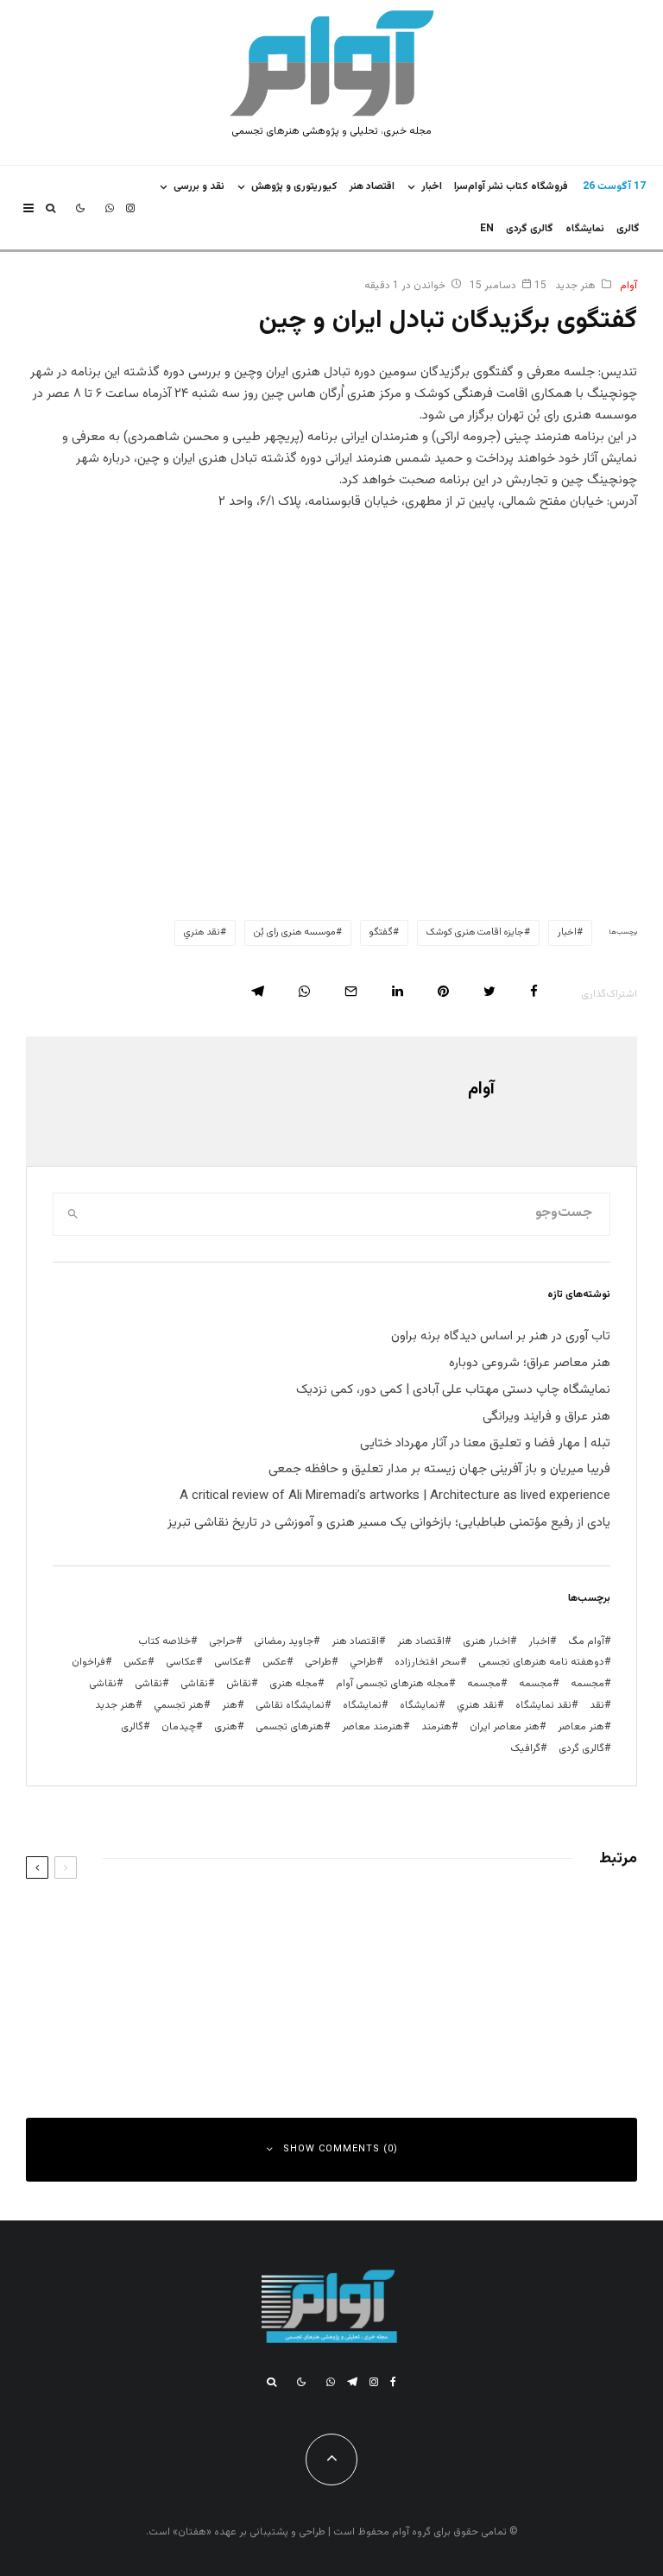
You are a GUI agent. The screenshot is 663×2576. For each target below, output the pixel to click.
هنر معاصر (581, 1727)
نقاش (239, 1684)
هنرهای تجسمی (290, 1727)
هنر (230, 1705)
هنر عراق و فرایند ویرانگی (546, 1417)
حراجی (222, 1641)
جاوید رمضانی (284, 1641)
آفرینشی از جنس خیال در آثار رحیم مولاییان (155, 2015)
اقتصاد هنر (372, 186)
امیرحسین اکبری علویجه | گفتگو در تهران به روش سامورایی (136, 1923)
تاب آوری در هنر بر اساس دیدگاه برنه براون (501, 1336)
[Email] (351, 991)
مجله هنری (294, 1684)
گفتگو (381, 932)
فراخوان (88, 1662)
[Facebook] (393, 2382)
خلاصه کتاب (164, 1641)
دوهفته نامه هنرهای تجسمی (541, 1662)
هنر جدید (575, 286)
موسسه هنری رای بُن (295, 932)
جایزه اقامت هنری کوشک (475, 932)
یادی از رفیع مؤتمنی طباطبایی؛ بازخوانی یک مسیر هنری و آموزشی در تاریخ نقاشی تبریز (389, 1523)
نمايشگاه (585, 229)
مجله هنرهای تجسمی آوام (392, 1684)
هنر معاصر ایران (505, 1727)
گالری (628, 229)
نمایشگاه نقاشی (290, 1705)
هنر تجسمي (179, 1705)
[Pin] (443, 991)
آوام (628, 286)
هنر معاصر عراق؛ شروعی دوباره (530, 1363)
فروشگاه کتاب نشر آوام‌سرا (511, 186)
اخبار (432, 186)
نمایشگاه (362, 1705)
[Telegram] (352, 2382)
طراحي (363, 1662)
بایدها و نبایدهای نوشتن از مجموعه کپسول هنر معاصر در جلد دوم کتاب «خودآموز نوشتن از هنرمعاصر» (467, 1928)
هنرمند (436, 1727)
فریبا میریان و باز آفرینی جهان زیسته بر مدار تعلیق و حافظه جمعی (439, 1469)
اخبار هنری (486, 1641)
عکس (136, 1662)
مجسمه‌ (484, 1684)
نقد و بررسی (199, 186)
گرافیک (525, 1748)
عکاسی (229, 1662)
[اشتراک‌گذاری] (534, 991)
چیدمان (179, 1727)
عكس (275, 1662)
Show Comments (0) (341, 2149)
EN (487, 229)
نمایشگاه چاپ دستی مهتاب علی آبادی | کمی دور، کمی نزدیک (453, 1390)
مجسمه (587, 1684)
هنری (226, 1727)
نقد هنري (202, 932)
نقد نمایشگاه (543, 1705)
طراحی (318, 1662)
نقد (597, 1705)
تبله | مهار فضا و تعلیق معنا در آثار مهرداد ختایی (485, 1443)
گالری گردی (530, 229)
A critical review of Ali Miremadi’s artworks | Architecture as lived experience (395, 1496)
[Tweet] (489, 991)
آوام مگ (586, 1641)
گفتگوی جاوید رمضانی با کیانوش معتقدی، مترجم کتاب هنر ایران (477, 2015)
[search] (73, 1214)
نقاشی (194, 1684)
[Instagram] (130, 208)
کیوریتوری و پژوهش (294, 186)
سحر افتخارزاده (427, 1662)
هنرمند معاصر (373, 1727)
